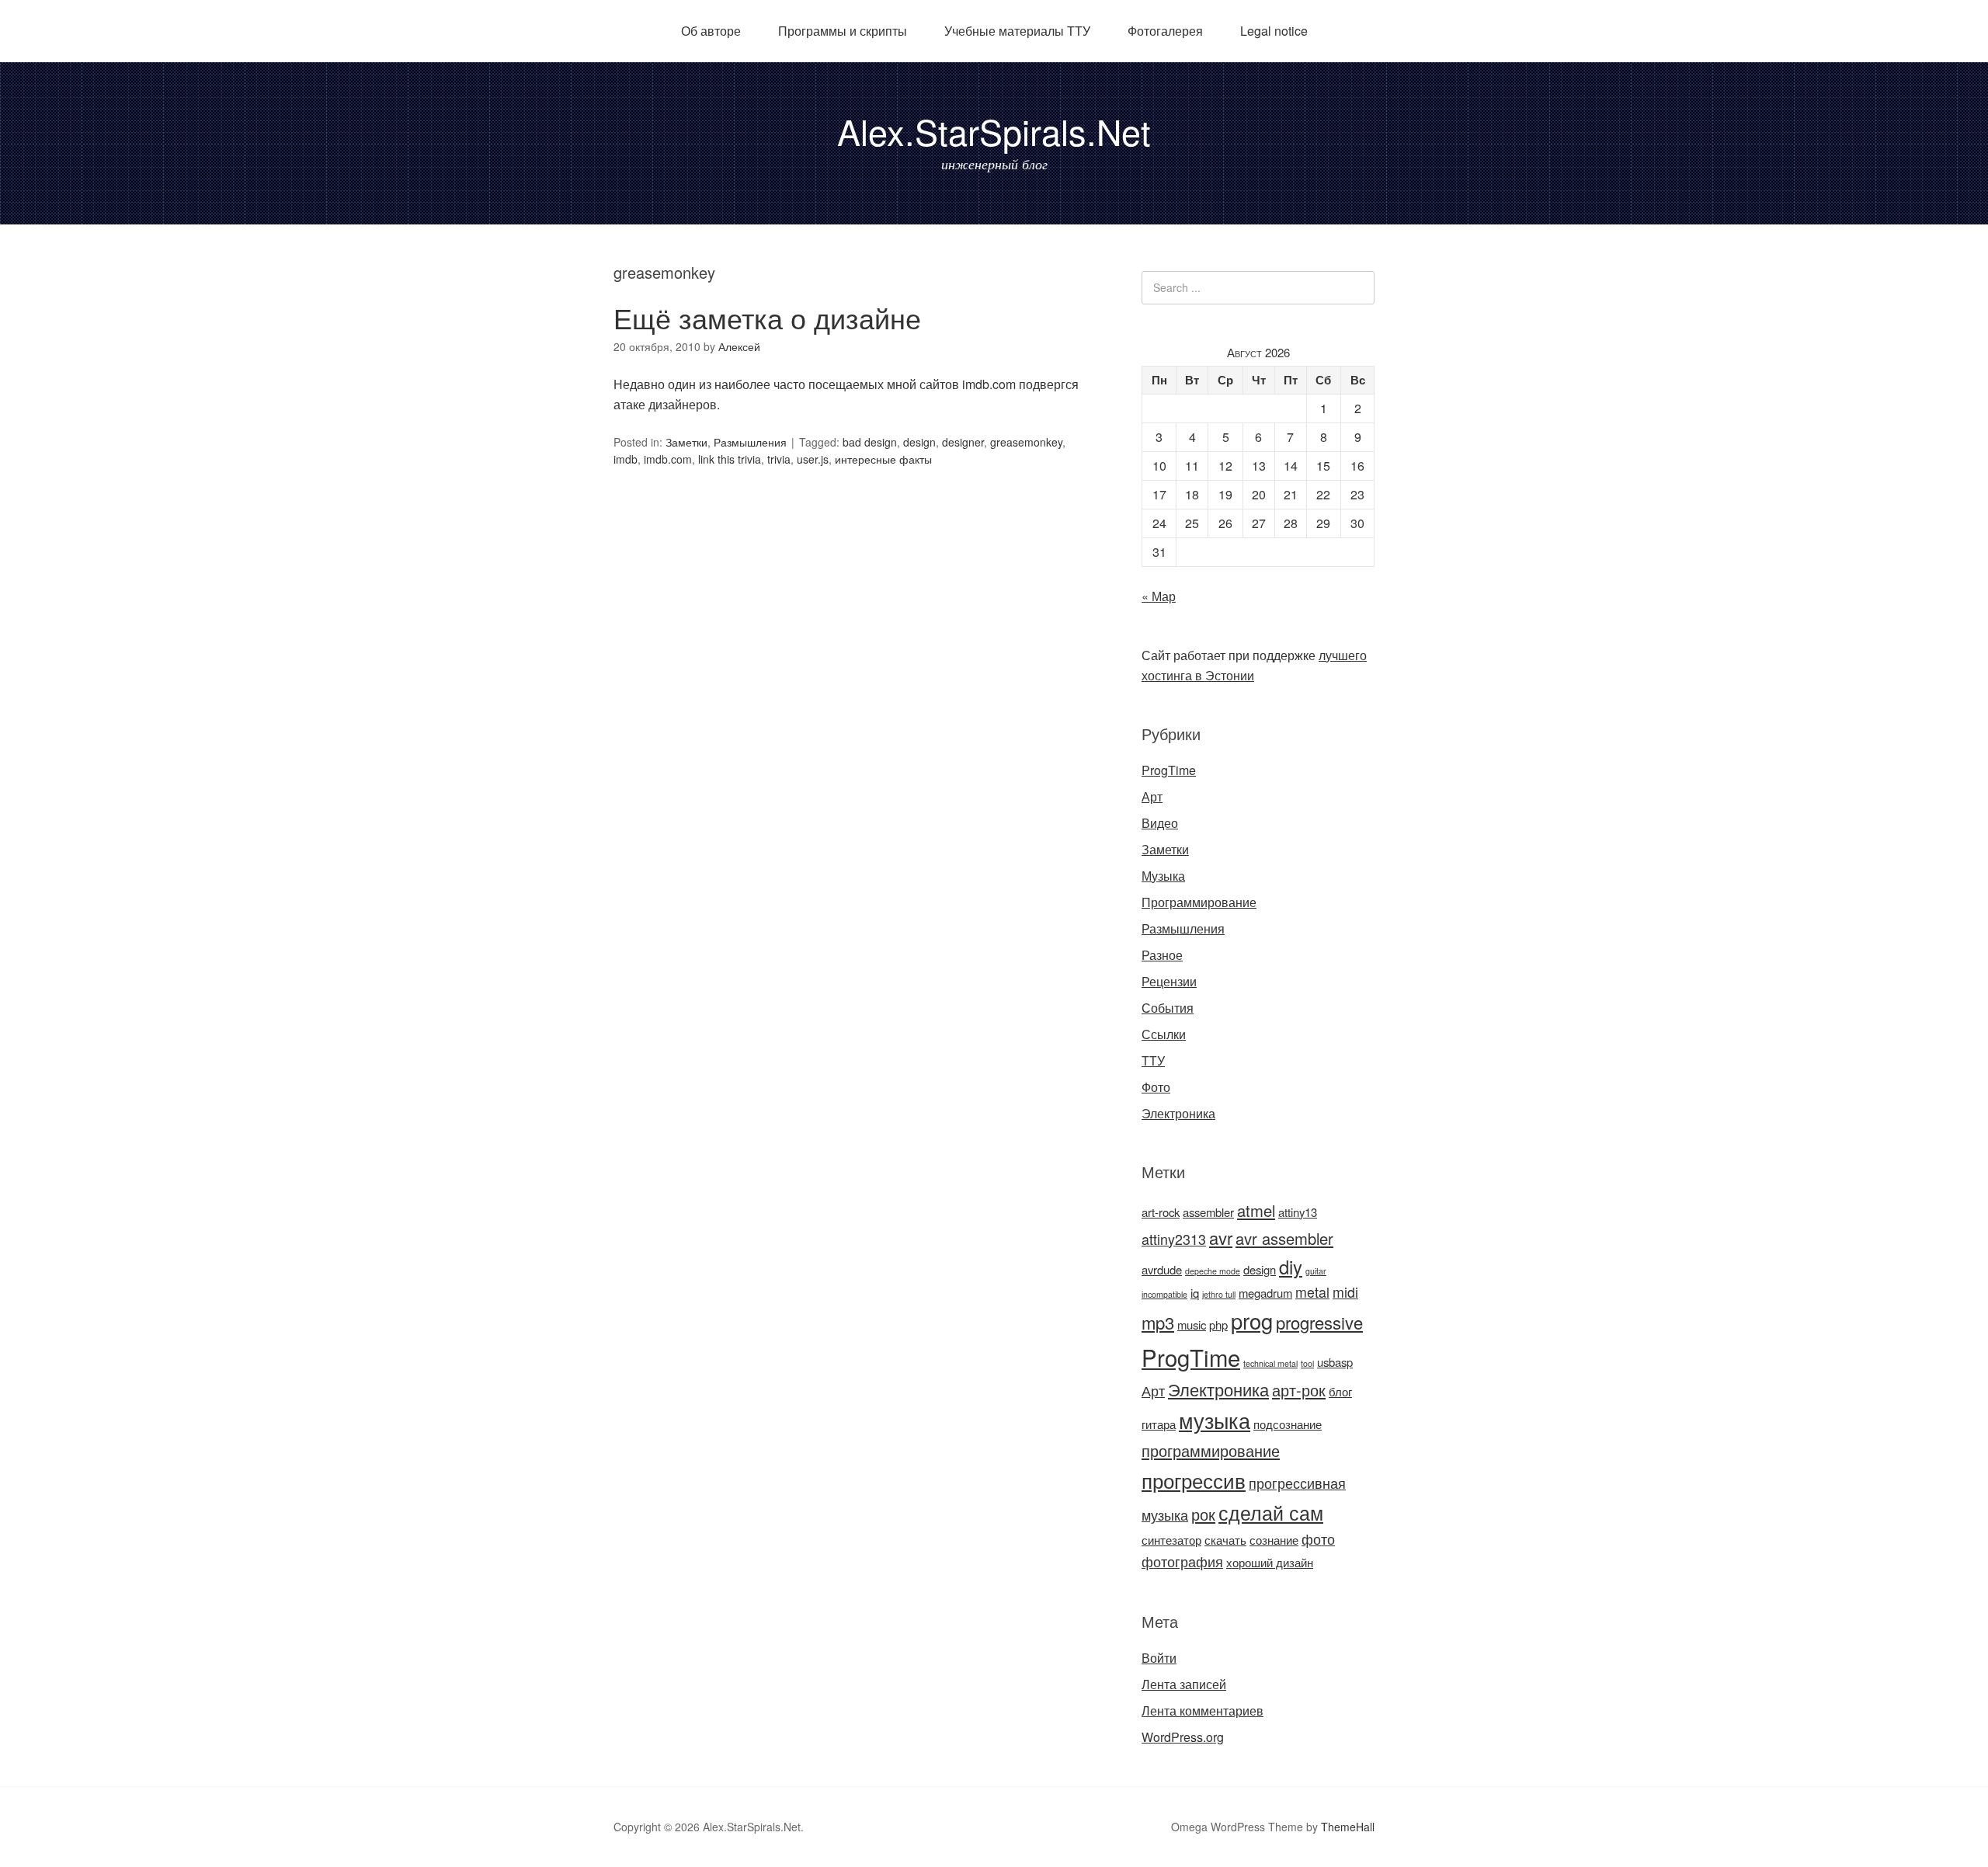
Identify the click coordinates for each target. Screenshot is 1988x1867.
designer (963, 442)
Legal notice (1274, 31)
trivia (779, 459)
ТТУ (1153, 1060)
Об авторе (711, 31)
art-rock (1161, 1212)
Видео (1160, 823)
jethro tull (1219, 1294)
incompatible (1164, 1294)
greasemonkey (1026, 442)
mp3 (1158, 1322)
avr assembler (1284, 1238)
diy (1291, 1267)
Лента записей (1184, 1684)
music (1192, 1325)
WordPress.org (1183, 1737)
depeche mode (1213, 1271)
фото (1318, 1539)
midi (1345, 1292)
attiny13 (1298, 1212)
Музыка (1163, 876)
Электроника (1178, 1113)
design (919, 442)
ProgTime (1169, 770)
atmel (1256, 1210)
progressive (1319, 1322)
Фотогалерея (1165, 31)
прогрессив (1194, 1480)
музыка (1215, 1420)
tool (1307, 1363)
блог (1340, 1391)
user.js (813, 459)
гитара (1159, 1424)
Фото (1156, 1087)
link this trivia (730, 459)
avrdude (1162, 1269)
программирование (1211, 1450)
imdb (626, 459)
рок (1203, 1514)
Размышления (750, 442)
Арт (1152, 796)
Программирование (1199, 902)
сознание (1274, 1540)
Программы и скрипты (843, 31)
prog (1252, 1321)
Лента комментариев (1203, 1711)
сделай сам (1271, 1512)
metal (1312, 1292)
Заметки (686, 442)
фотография (1182, 1561)
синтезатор (1171, 1540)
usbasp (1335, 1362)
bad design (870, 442)
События (1168, 1008)
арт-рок (1299, 1390)
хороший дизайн (1270, 1562)
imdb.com (668, 459)
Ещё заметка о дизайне (767, 317)
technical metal (1270, 1363)
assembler (1208, 1212)
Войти (1159, 1658)
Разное (1162, 955)
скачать (1225, 1540)
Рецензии (1169, 981)
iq (1195, 1293)
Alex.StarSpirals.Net (994, 131)
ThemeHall (1348, 1827)
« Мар (1159, 596)
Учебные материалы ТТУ (1017, 31)
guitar (1316, 1271)
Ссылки (1164, 1034)
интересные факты (883, 459)
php (1218, 1325)
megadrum (1265, 1293)
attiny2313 (1174, 1239)
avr (1221, 1238)
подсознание (1288, 1424)
